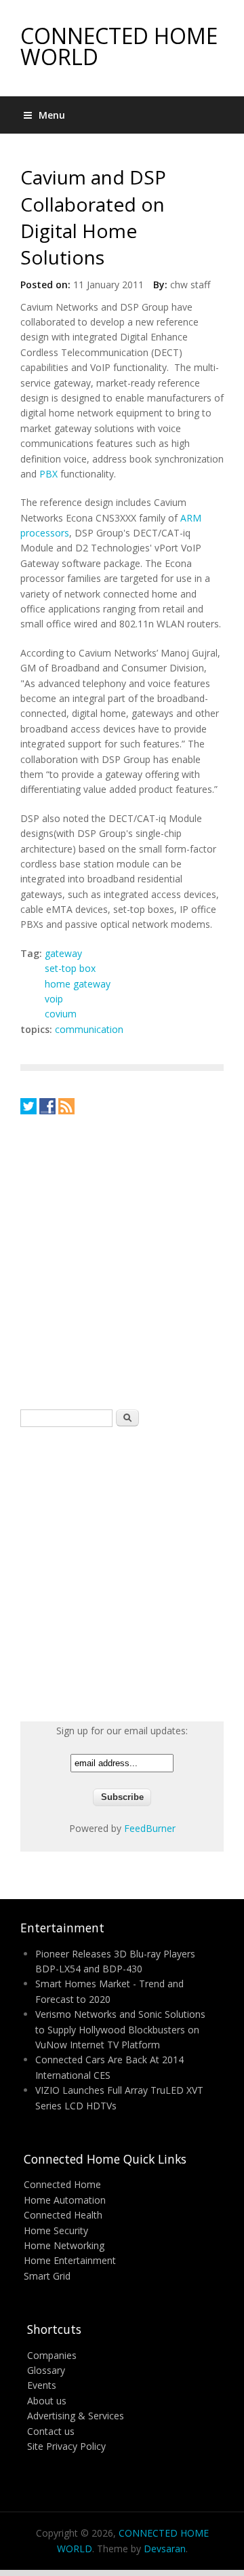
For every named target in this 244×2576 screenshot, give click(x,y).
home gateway (78, 984)
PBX (48, 474)
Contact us (51, 2431)
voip (54, 999)
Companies (52, 2355)
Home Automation (65, 2200)
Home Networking (64, 2245)
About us (47, 2401)
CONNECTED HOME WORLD (119, 46)
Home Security (56, 2230)
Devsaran (165, 2549)
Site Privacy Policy (66, 2446)
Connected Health (63, 2215)
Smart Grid (47, 2276)
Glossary (46, 2370)
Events (42, 2385)
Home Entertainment (70, 2260)
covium (61, 1014)
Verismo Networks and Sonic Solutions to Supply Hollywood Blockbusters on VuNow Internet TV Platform (120, 2029)
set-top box (70, 968)
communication (89, 1029)
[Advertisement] (122, 1262)
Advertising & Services (76, 2416)
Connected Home (62, 2184)
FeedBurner (150, 1828)
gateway (63, 953)
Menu (52, 115)
